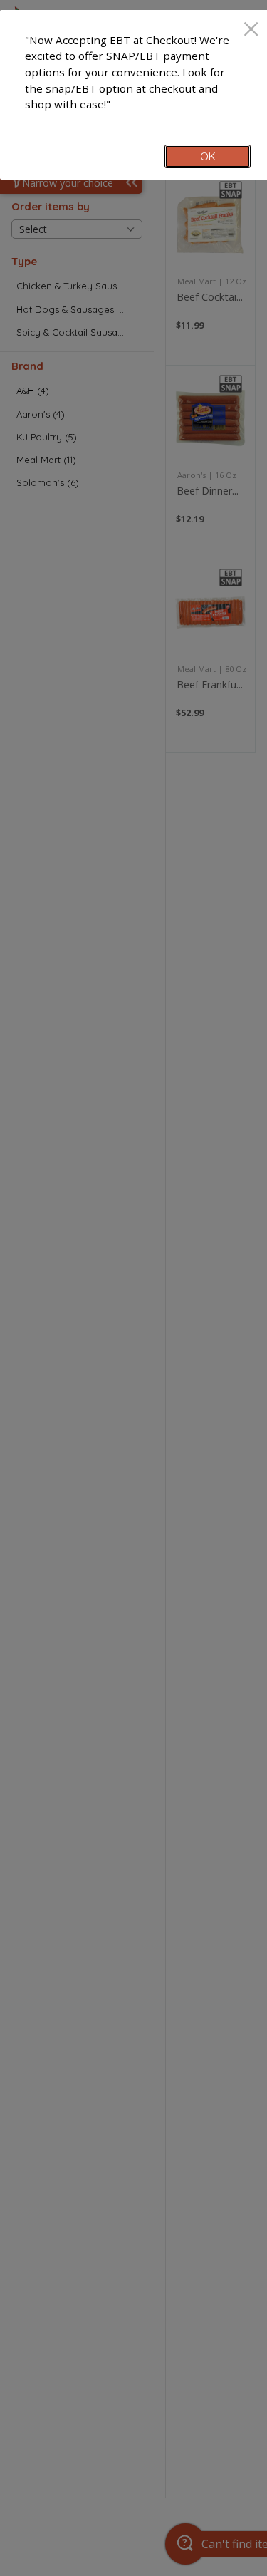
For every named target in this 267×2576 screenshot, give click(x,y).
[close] (251, 30)
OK (208, 156)
